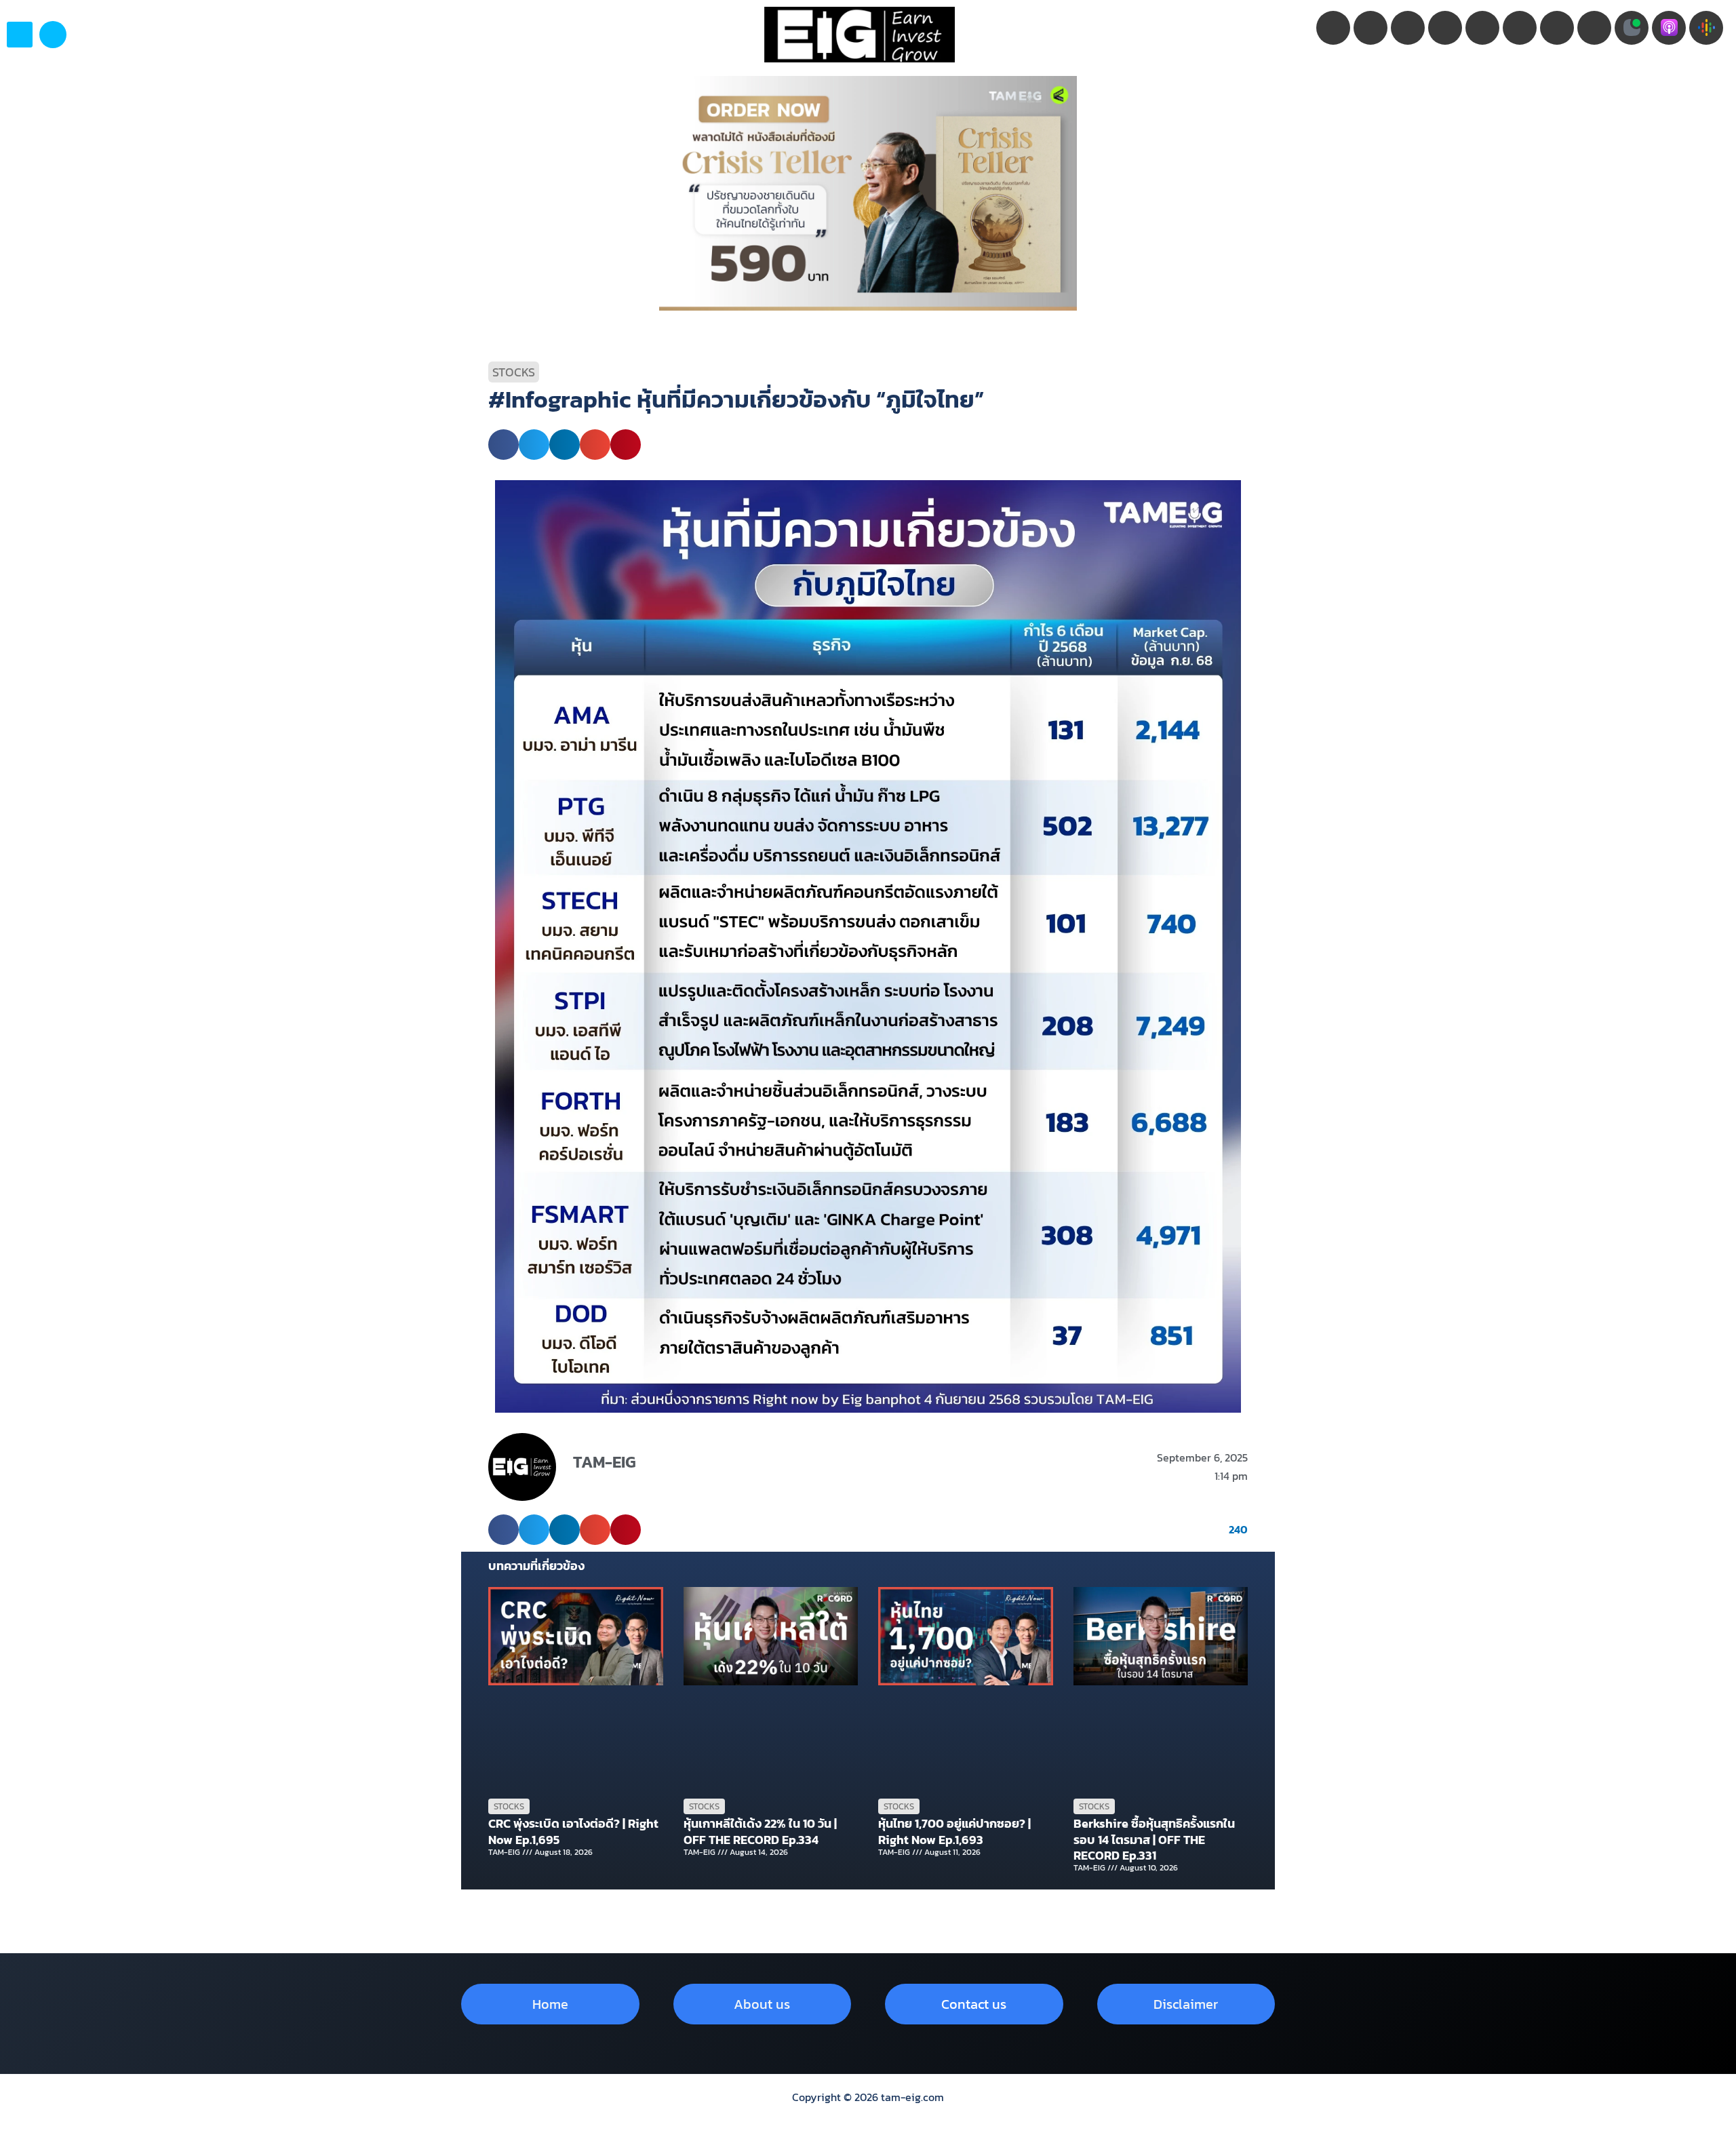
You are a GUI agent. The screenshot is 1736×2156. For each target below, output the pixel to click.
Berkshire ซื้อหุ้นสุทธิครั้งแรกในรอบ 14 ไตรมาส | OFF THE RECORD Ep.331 (1154, 1839)
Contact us (974, 2004)
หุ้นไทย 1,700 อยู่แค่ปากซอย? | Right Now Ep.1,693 (954, 1831)
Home (550, 2004)
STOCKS (514, 372)
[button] (53, 35)
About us (762, 2004)
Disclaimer (1186, 2004)
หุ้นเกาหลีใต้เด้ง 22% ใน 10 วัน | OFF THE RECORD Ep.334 (760, 1831)
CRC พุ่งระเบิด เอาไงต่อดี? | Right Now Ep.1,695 (573, 1831)
